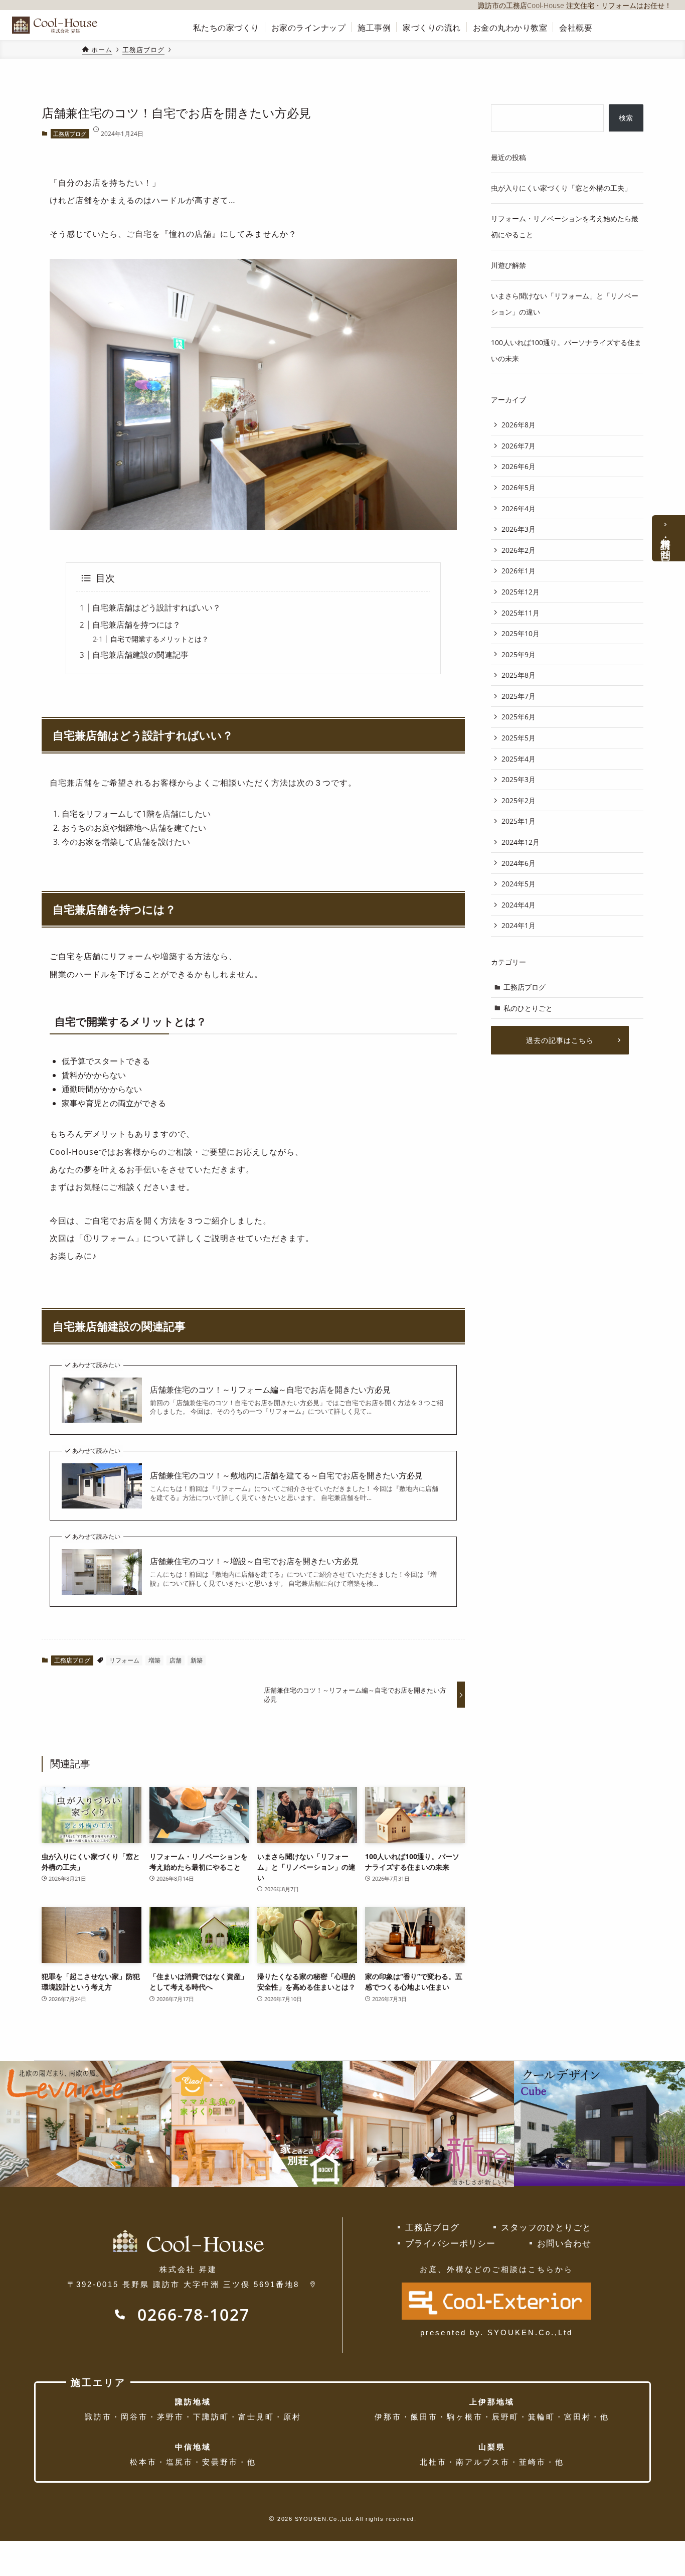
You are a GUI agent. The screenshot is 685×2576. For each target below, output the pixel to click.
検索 (626, 118)
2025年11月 (521, 613)
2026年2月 (519, 550)
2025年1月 (519, 821)
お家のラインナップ (309, 28)
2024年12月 (521, 842)
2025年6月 (519, 717)
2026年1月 (519, 571)
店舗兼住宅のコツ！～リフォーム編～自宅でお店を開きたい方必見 (270, 1390)
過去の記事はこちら (560, 1040)
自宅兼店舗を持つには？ (136, 625)
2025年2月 (519, 800)
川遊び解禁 (508, 265)
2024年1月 (519, 925)
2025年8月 (519, 675)
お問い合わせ (564, 2243)
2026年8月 (519, 425)
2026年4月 (519, 508)
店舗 (176, 1660)
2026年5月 (519, 487)
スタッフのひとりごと (546, 2227)
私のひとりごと (528, 1008)
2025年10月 (521, 633)
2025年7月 (519, 696)
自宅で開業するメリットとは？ (159, 639)
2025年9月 (519, 654)
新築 (197, 1660)
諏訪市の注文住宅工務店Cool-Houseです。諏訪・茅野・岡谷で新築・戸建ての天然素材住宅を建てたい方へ (58, 25)
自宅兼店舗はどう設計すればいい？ (156, 608)
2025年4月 (519, 759)
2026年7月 (519, 446)
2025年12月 (521, 592)
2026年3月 (519, 529)
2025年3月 (519, 779)
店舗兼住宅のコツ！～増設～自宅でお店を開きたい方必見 (254, 1561)
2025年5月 (519, 738)
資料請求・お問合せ (666, 543)
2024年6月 (519, 863)
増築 (154, 1660)
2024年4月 (519, 905)
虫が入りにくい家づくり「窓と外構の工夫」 (561, 188)
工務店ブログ (70, 134)
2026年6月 (519, 466)
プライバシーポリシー (450, 2243)
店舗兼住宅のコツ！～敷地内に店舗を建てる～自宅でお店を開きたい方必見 (286, 1475)
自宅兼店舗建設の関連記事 (140, 655)
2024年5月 (519, 884)
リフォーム (124, 1660)
